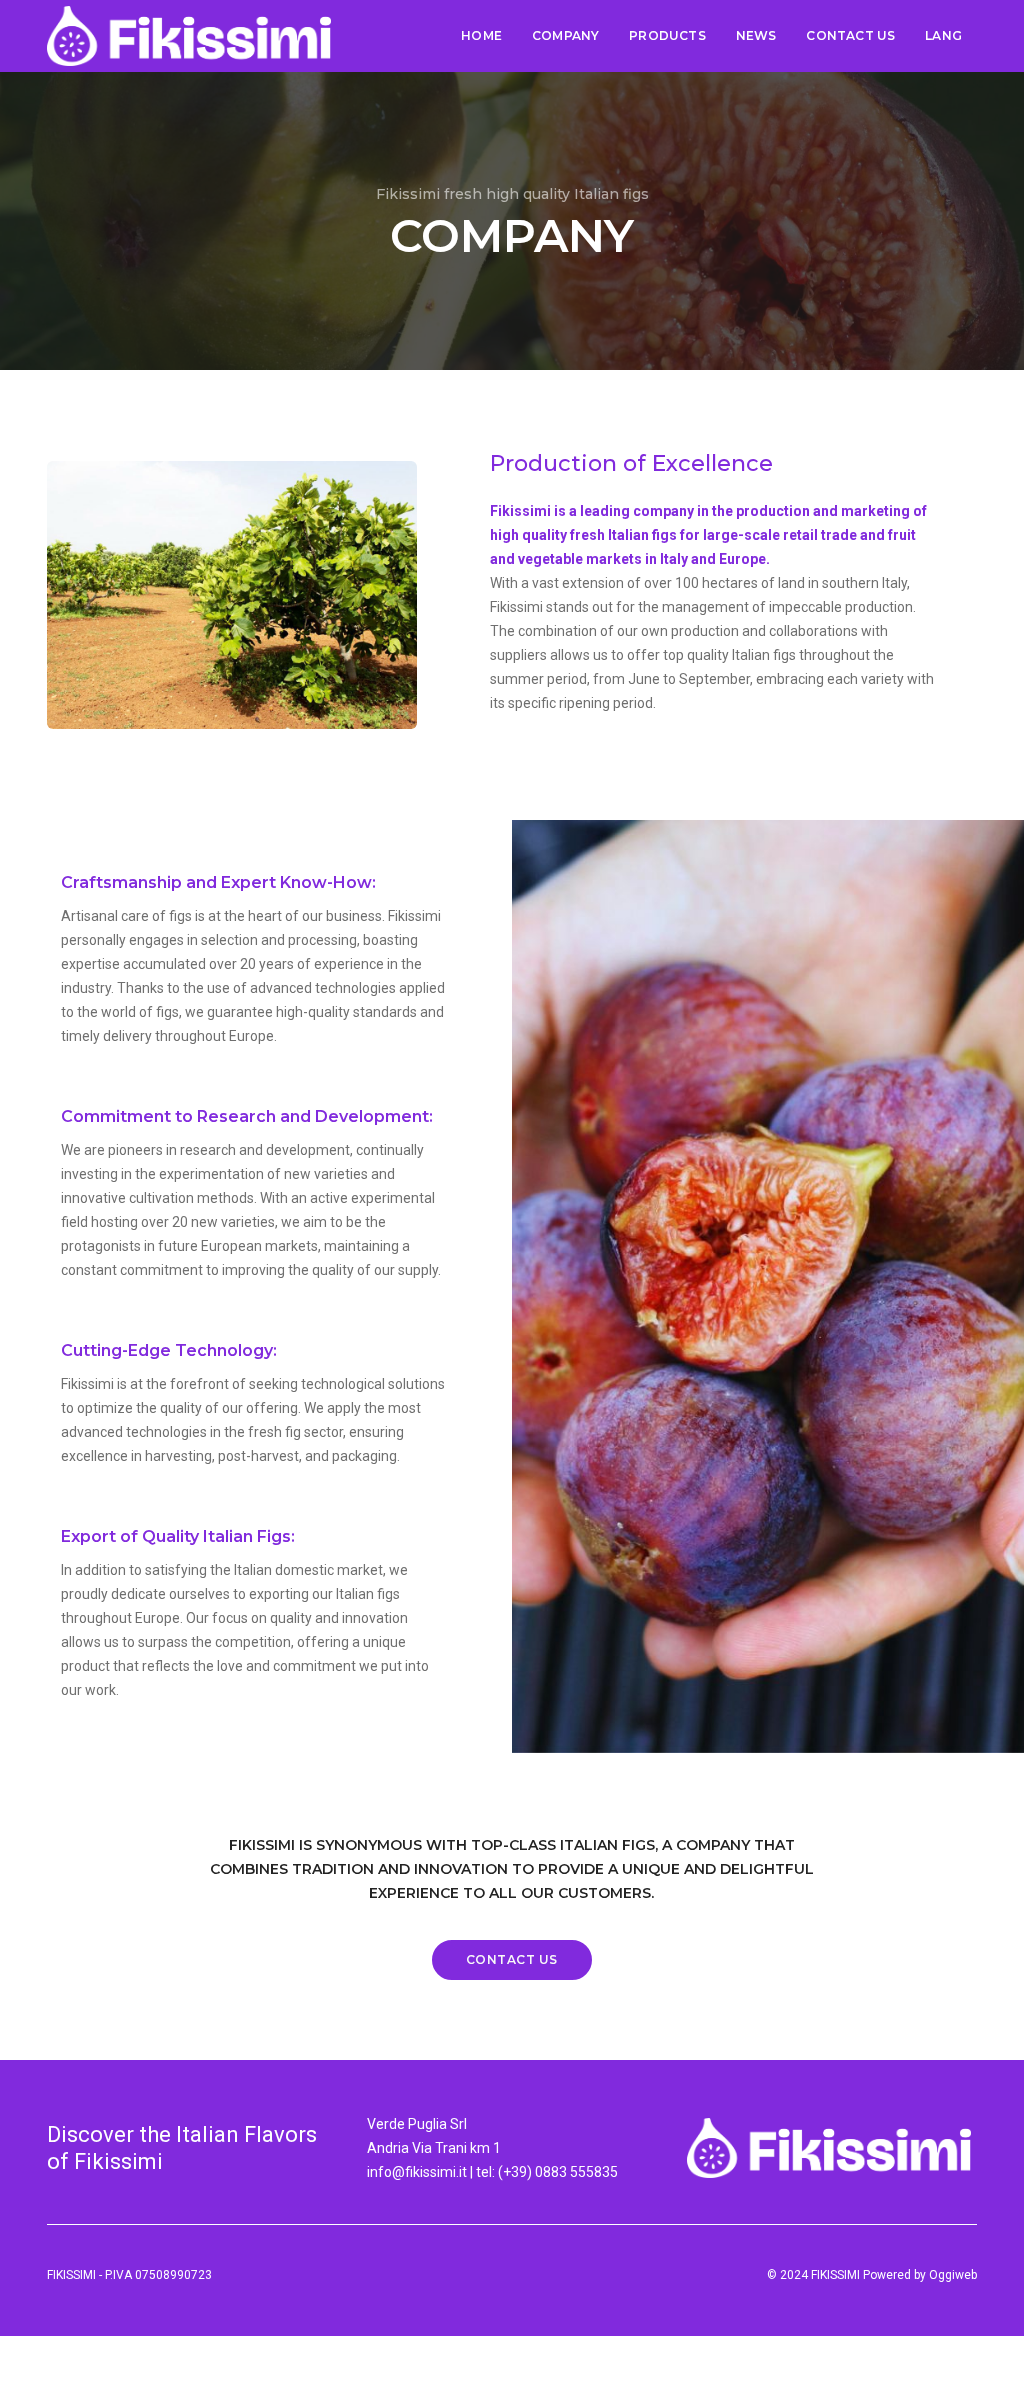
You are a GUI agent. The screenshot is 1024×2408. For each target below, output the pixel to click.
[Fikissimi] (189, 36)
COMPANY (565, 35)
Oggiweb (953, 2275)
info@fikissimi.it (417, 2172)
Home (481, 35)
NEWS (756, 35)
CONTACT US (850, 35)
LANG (943, 35)
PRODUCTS (667, 35)
